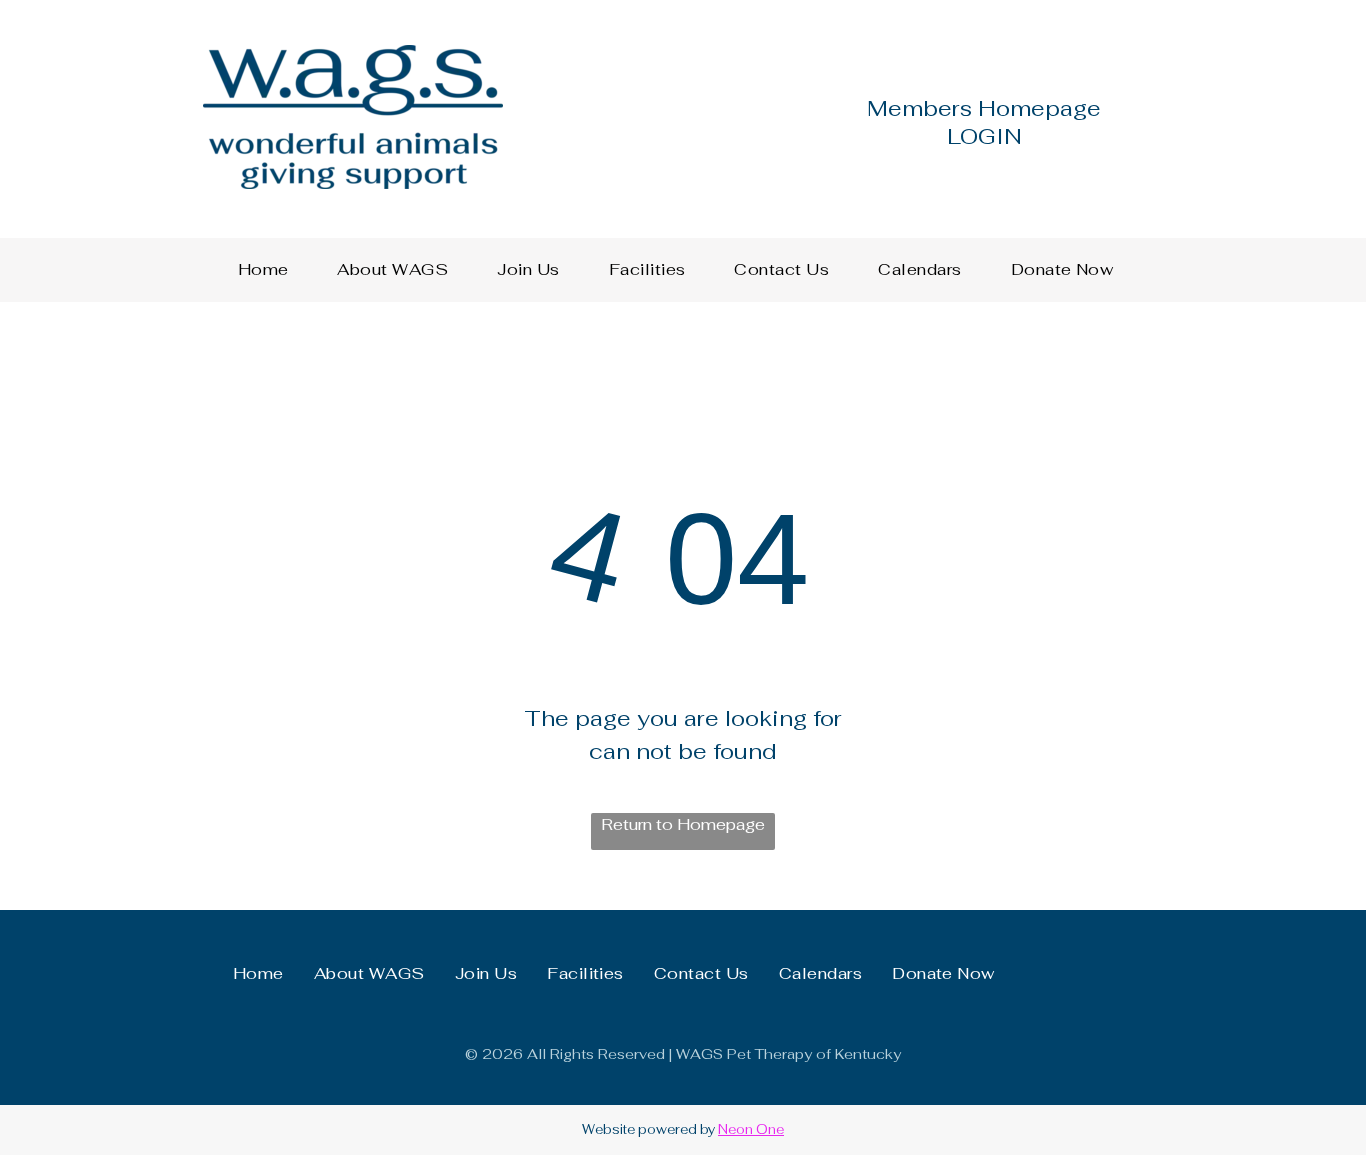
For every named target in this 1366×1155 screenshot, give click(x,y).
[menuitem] (271, 270)
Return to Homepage (683, 824)
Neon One (751, 1129)
